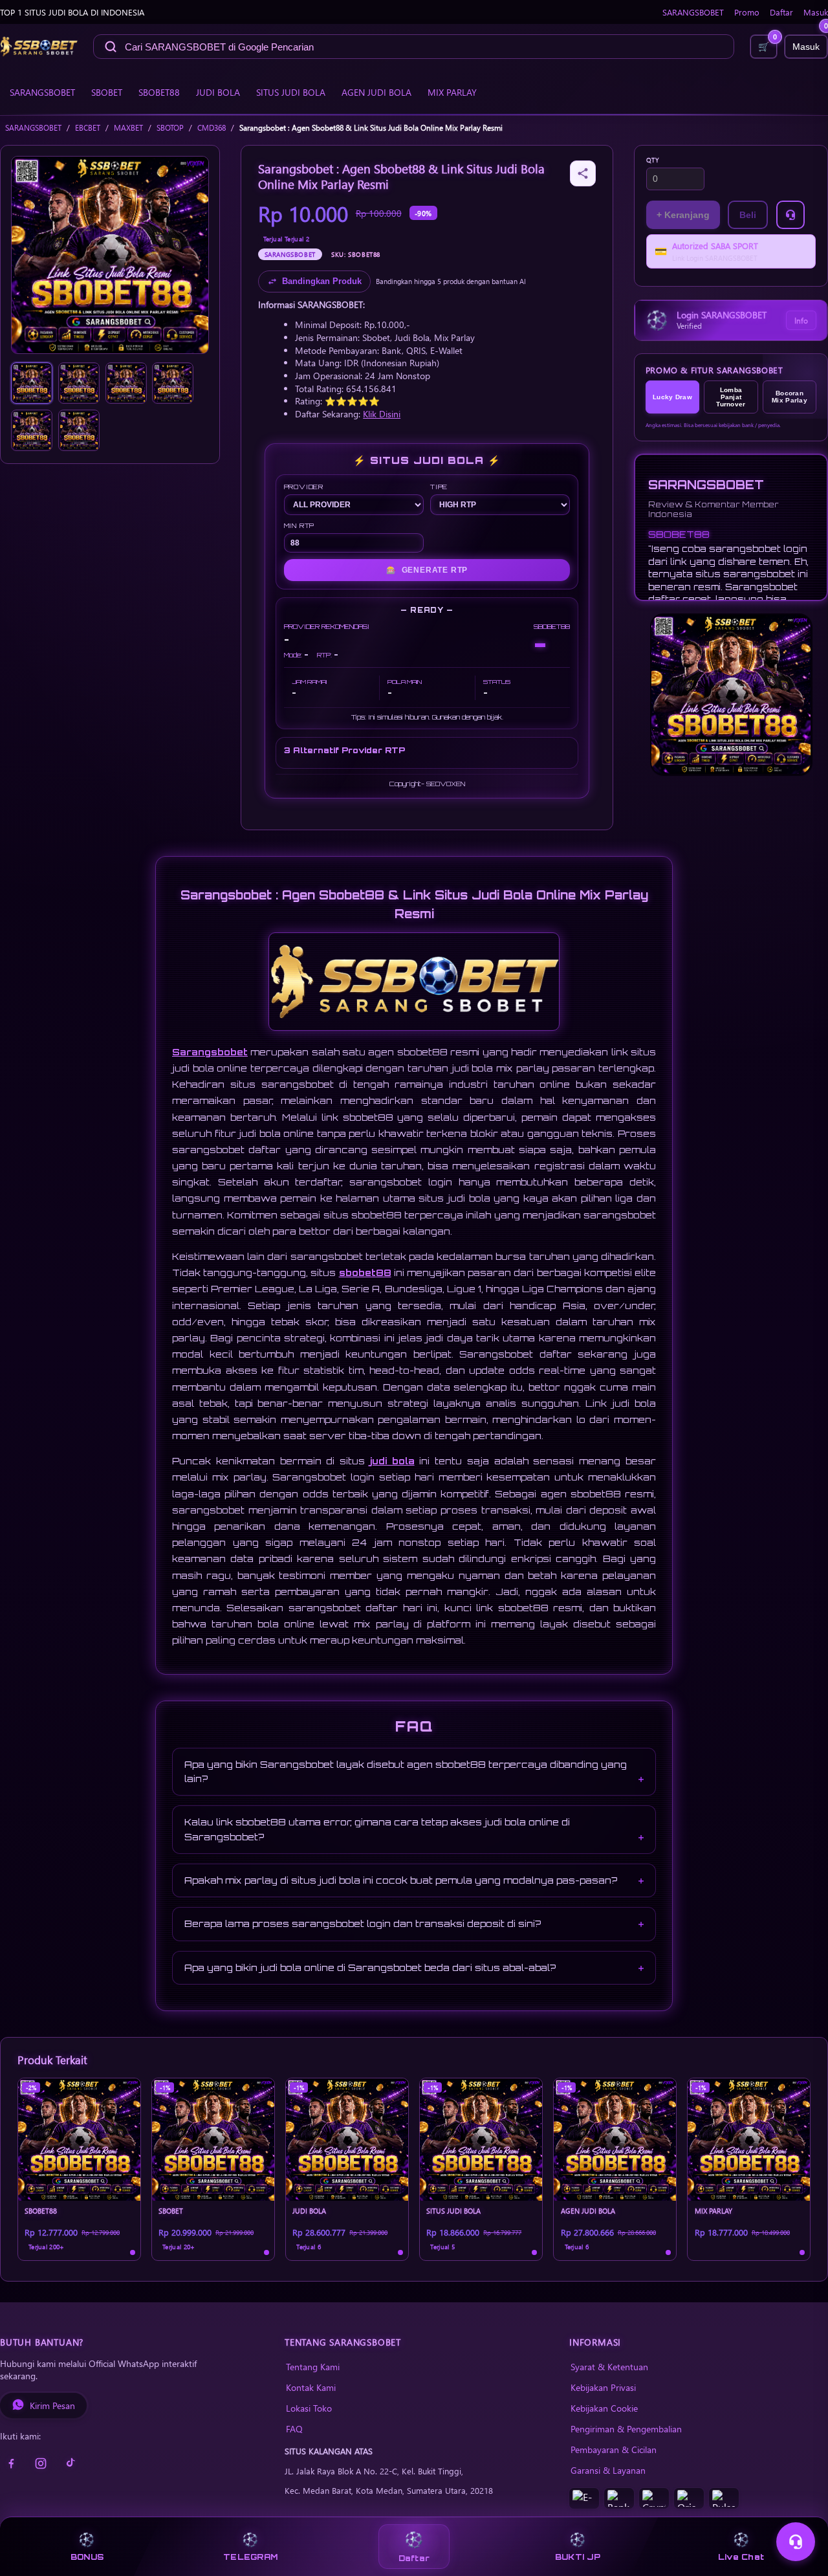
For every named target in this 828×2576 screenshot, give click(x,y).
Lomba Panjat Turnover (731, 397)
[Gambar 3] (126, 383)
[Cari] (111, 47)
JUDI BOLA (218, 92)
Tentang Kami (313, 2366)
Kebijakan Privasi (603, 2387)
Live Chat (741, 2557)
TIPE (439, 487)
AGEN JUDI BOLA (376, 92)
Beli (748, 215)
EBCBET (88, 128)
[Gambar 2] (79, 383)
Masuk (816, 12)
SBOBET (107, 92)
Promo (747, 12)
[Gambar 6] (79, 430)
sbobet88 (365, 1272)
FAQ (294, 2428)
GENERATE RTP (427, 570)
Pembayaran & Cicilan (614, 2449)
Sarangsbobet (210, 1052)
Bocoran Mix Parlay (790, 397)
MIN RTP (300, 525)
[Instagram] (41, 2463)
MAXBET (128, 128)
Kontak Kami (311, 2387)
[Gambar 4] (173, 383)
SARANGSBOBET (693, 12)
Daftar (781, 12)
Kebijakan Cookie (604, 2408)
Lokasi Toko (309, 2408)
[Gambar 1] (32, 383)
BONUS (87, 2557)
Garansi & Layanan (608, 2470)
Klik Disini (382, 413)
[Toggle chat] (796, 2542)
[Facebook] (11, 2463)
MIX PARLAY (452, 92)
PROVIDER (304, 487)
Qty (653, 160)
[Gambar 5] (32, 430)
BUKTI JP (578, 2557)
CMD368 (212, 128)
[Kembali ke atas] (800, 2510)
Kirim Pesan (52, 2405)
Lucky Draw (672, 397)
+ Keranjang (683, 215)
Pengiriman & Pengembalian (626, 2428)
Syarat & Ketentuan (609, 2366)
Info (801, 320)
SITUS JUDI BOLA (291, 92)
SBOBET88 (159, 92)
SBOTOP (170, 128)
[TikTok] (71, 2463)
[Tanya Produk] (790, 215)
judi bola (392, 1461)
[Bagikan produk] (583, 173)
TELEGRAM (250, 2557)
